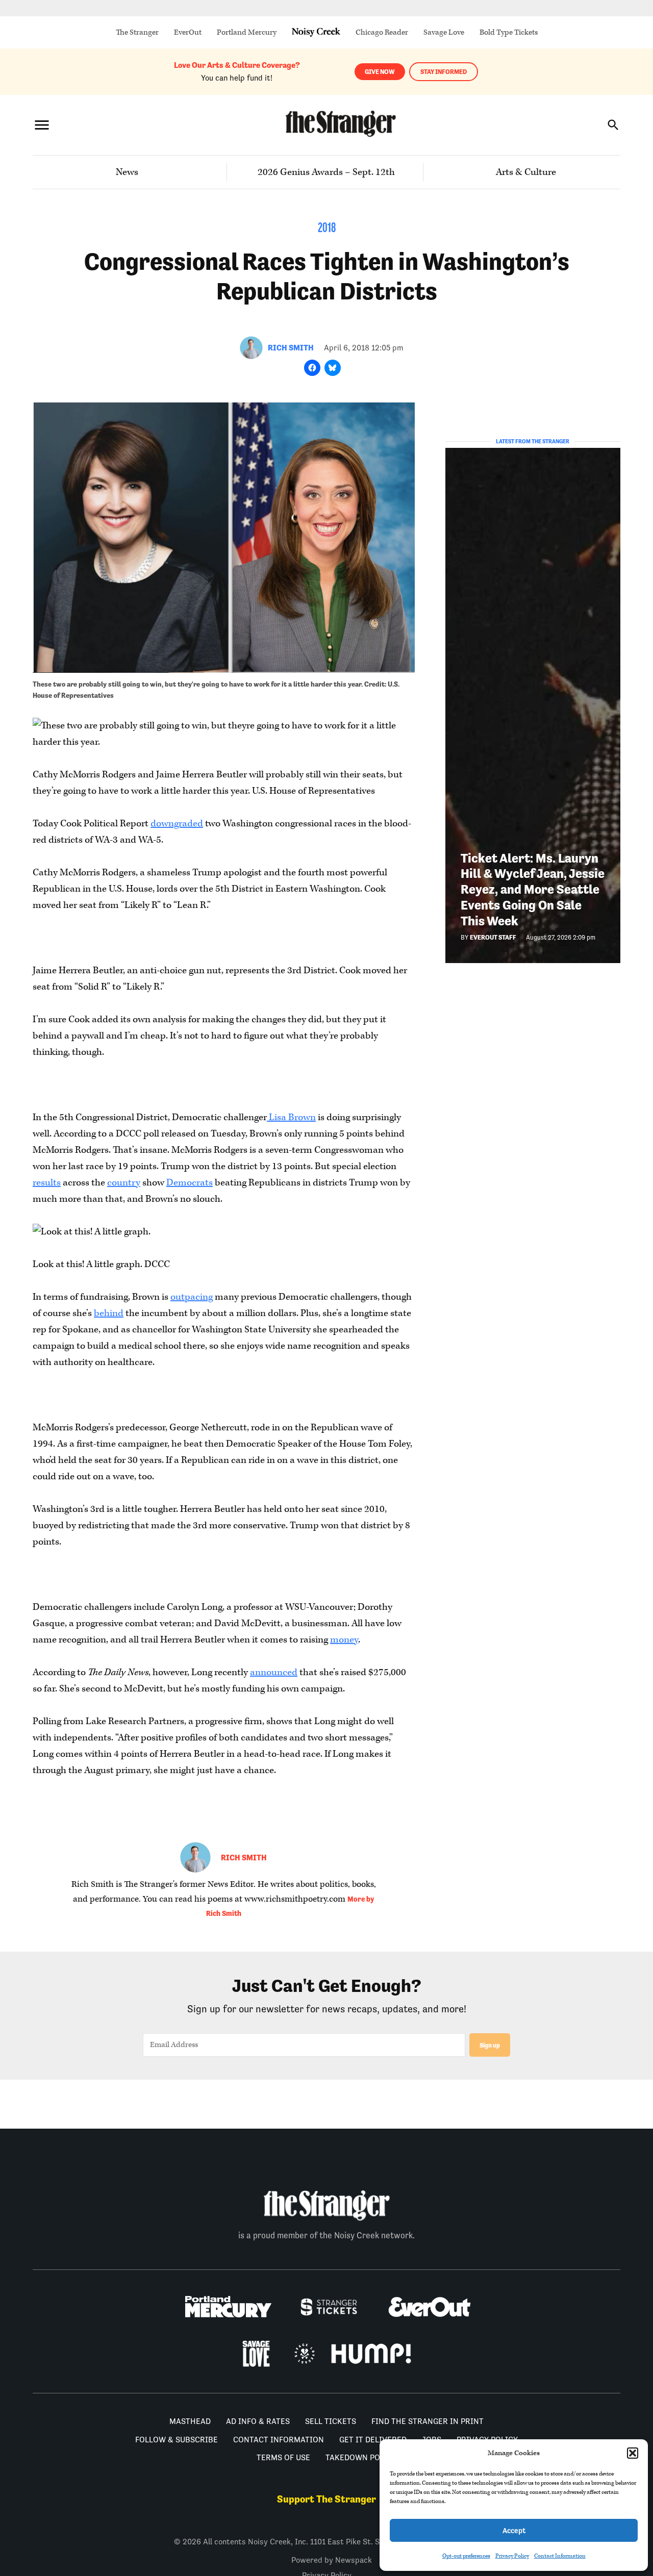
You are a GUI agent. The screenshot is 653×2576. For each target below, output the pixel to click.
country (124, 1183)
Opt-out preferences (466, 2556)
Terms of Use (283, 2457)
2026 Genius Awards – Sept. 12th (326, 172)
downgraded (177, 824)
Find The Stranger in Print (428, 2421)
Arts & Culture (526, 172)
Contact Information (560, 2556)
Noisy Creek (316, 32)
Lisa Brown (291, 1117)
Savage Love (444, 32)
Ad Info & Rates (258, 2421)
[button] (633, 2453)
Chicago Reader (382, 32)
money (344, 1640)
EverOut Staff (493, 937)
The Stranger (137, 32)
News (127, 172)
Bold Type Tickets (509, 32)
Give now (380, 72)
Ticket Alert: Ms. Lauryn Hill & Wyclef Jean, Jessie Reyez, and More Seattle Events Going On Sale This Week (533, 890)
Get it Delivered (373, 2440)
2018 (327, 229)
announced (274, 1672)
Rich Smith (291, 348)
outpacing (192, 1297)
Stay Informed (444, 72)
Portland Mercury (247, 32)
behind (109, 1313)
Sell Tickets (331, 2421)
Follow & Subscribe (177, 2440)
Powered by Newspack (332, 2560)
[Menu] (42, 125)
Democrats (190, 1183)
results (47, 1183)
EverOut (188, 32)
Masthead (190, 2421)
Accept (514, 2530)
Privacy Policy (512, 2556)
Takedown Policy (361, 2457)
